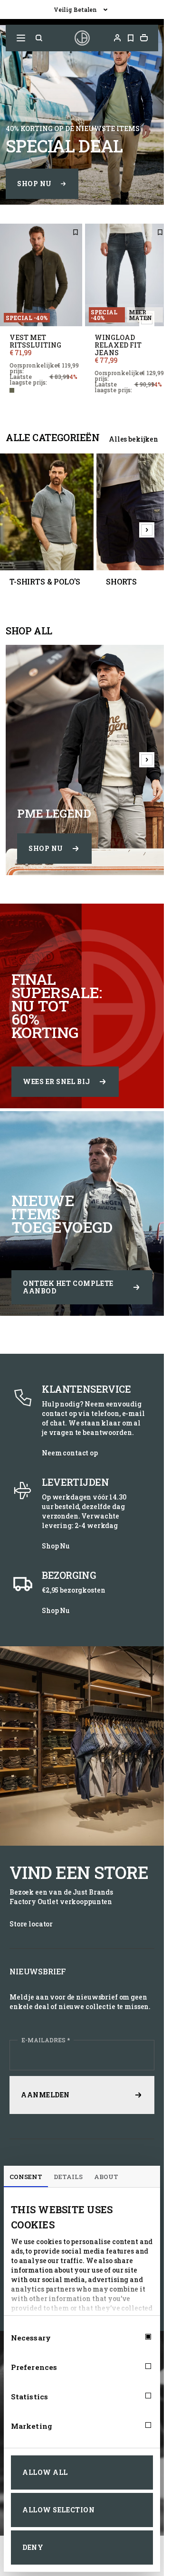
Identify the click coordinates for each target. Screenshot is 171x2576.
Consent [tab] (26, 2177)
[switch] (139, 2367)
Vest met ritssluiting (35, 341)
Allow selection (58, 2510)
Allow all (45, 2472)
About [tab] (106, 2177)
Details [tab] (68, 2177)
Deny (33, 2547)
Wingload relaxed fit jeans (118, 345)
